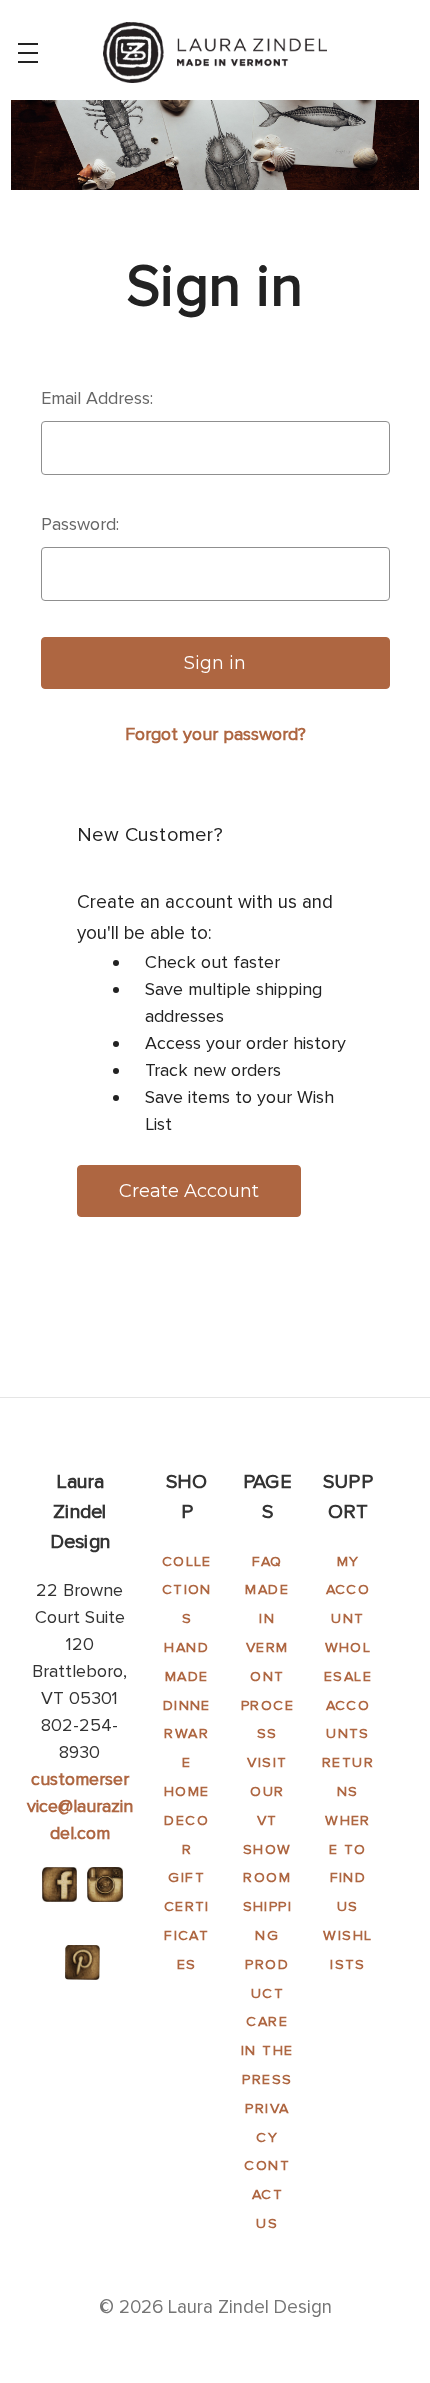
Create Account (189, 1191)
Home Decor (187, 1820)
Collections (187, 1590)
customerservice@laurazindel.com (80, 1806)
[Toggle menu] (27, 52)
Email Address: (97, 398)
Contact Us (267, 2194)
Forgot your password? (215, 734)
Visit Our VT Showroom (267, 1820)
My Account (348, 1590)
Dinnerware (187, 1734)
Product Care (267, 1993)
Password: (80, 524)
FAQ (267, 1561)
